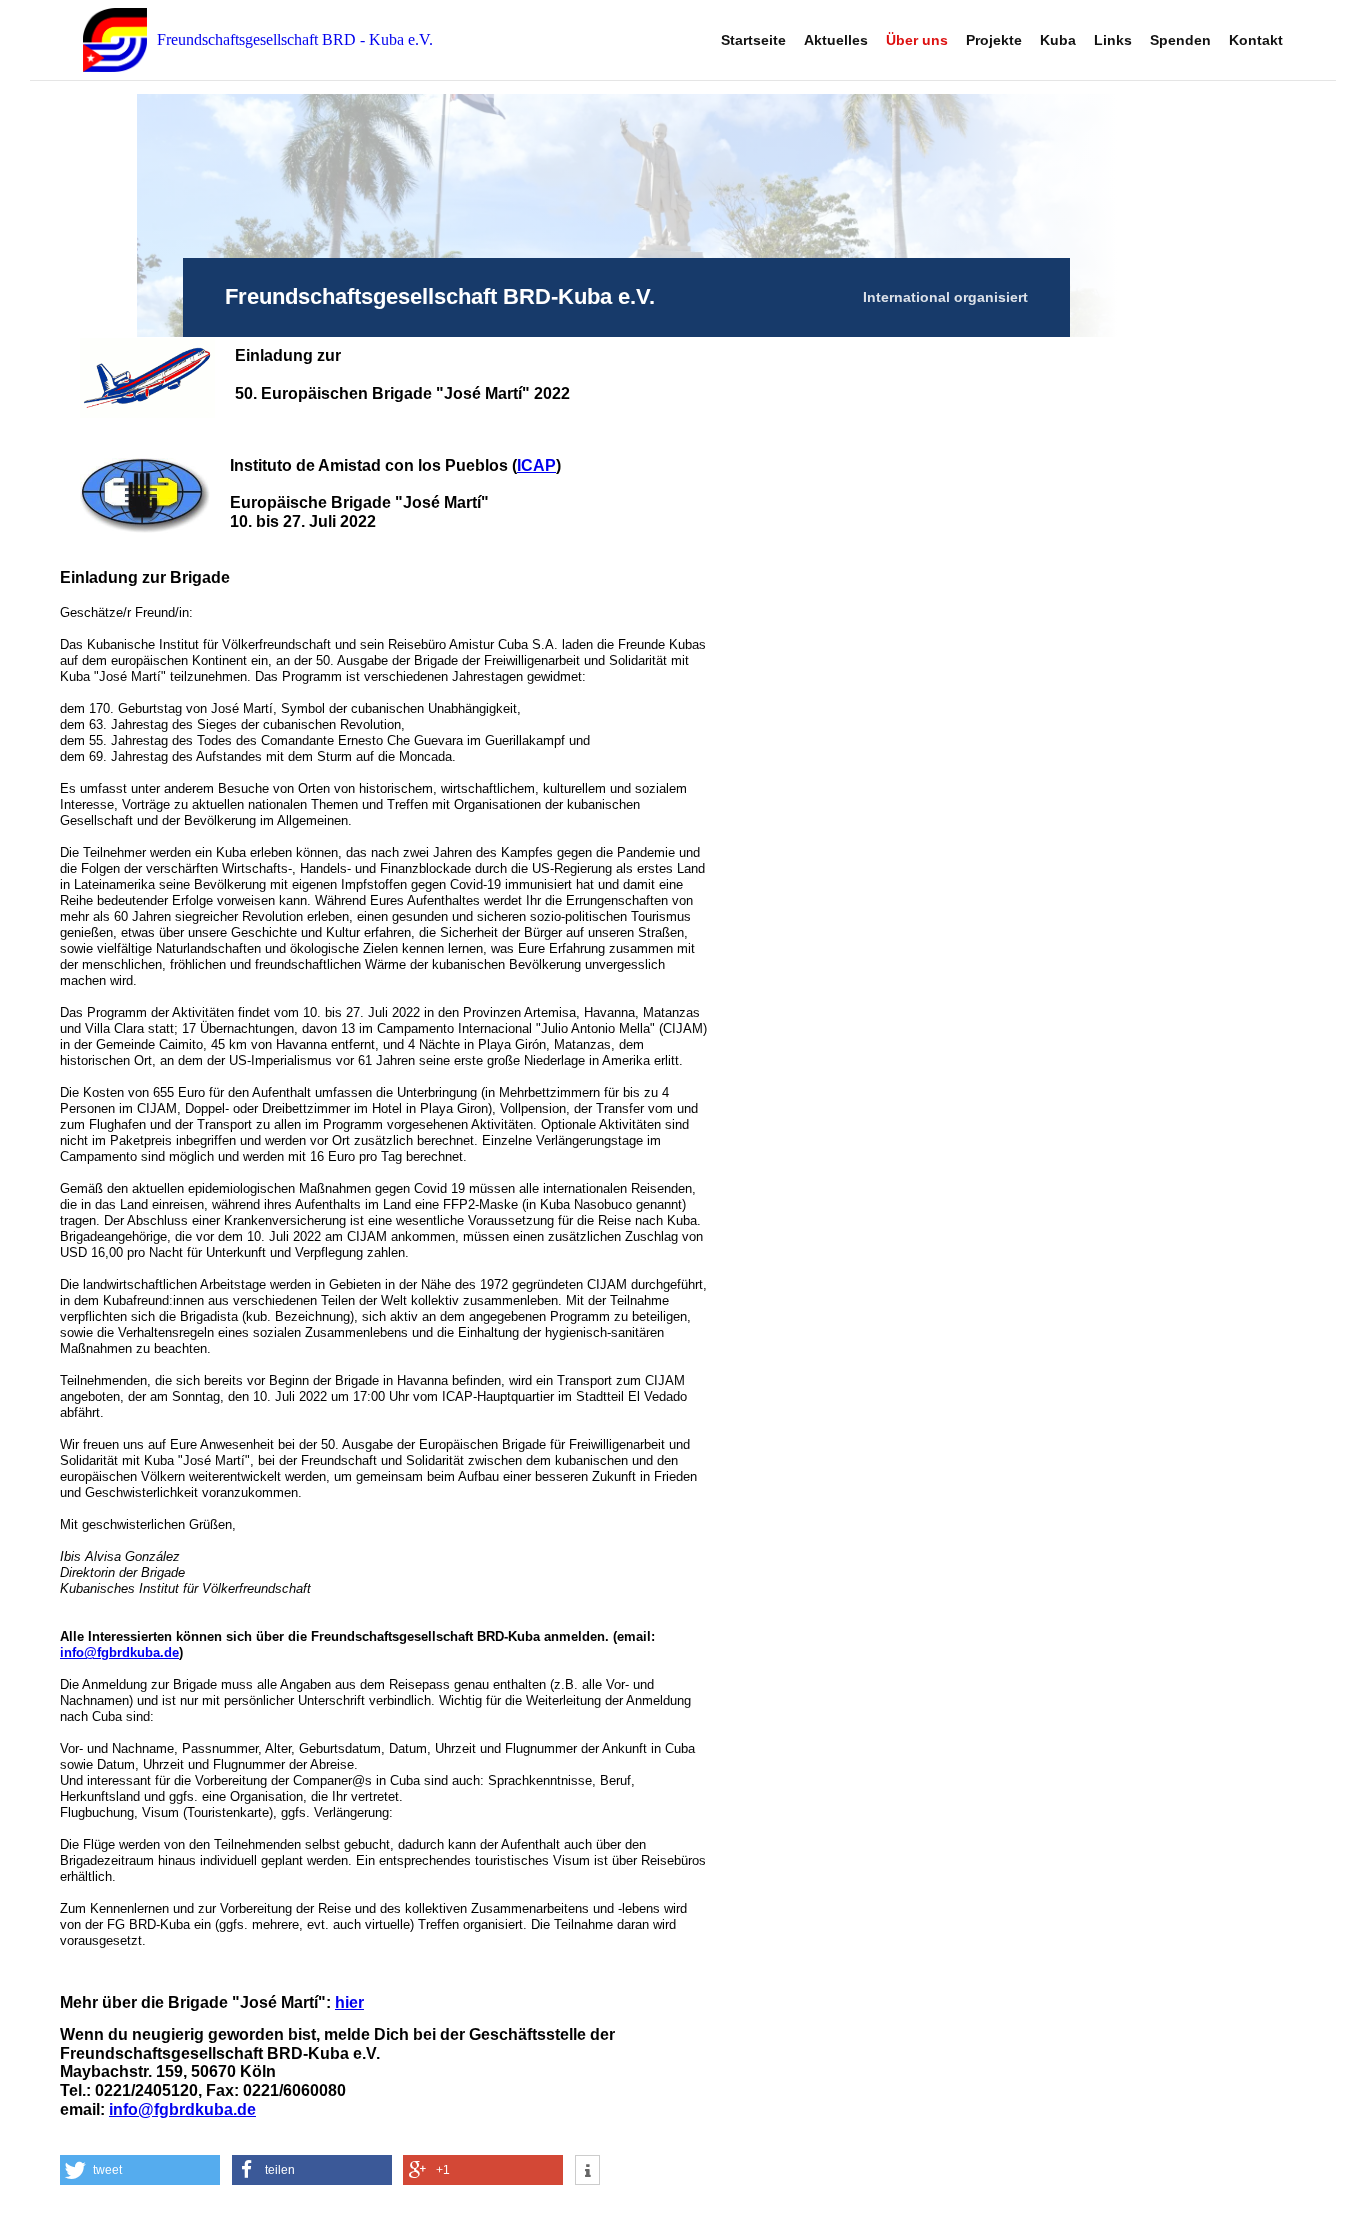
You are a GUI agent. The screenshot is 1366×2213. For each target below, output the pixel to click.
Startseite (753, 40)
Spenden (1180, 40)
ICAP (536, 465)
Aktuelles (836, 40)
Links (1113, 40)
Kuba (1058, 40)
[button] (140, 2170)
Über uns (917, 40)
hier (349, 2002)
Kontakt (1256, 40)
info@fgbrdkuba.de (119, 1652)
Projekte (994, 40)
